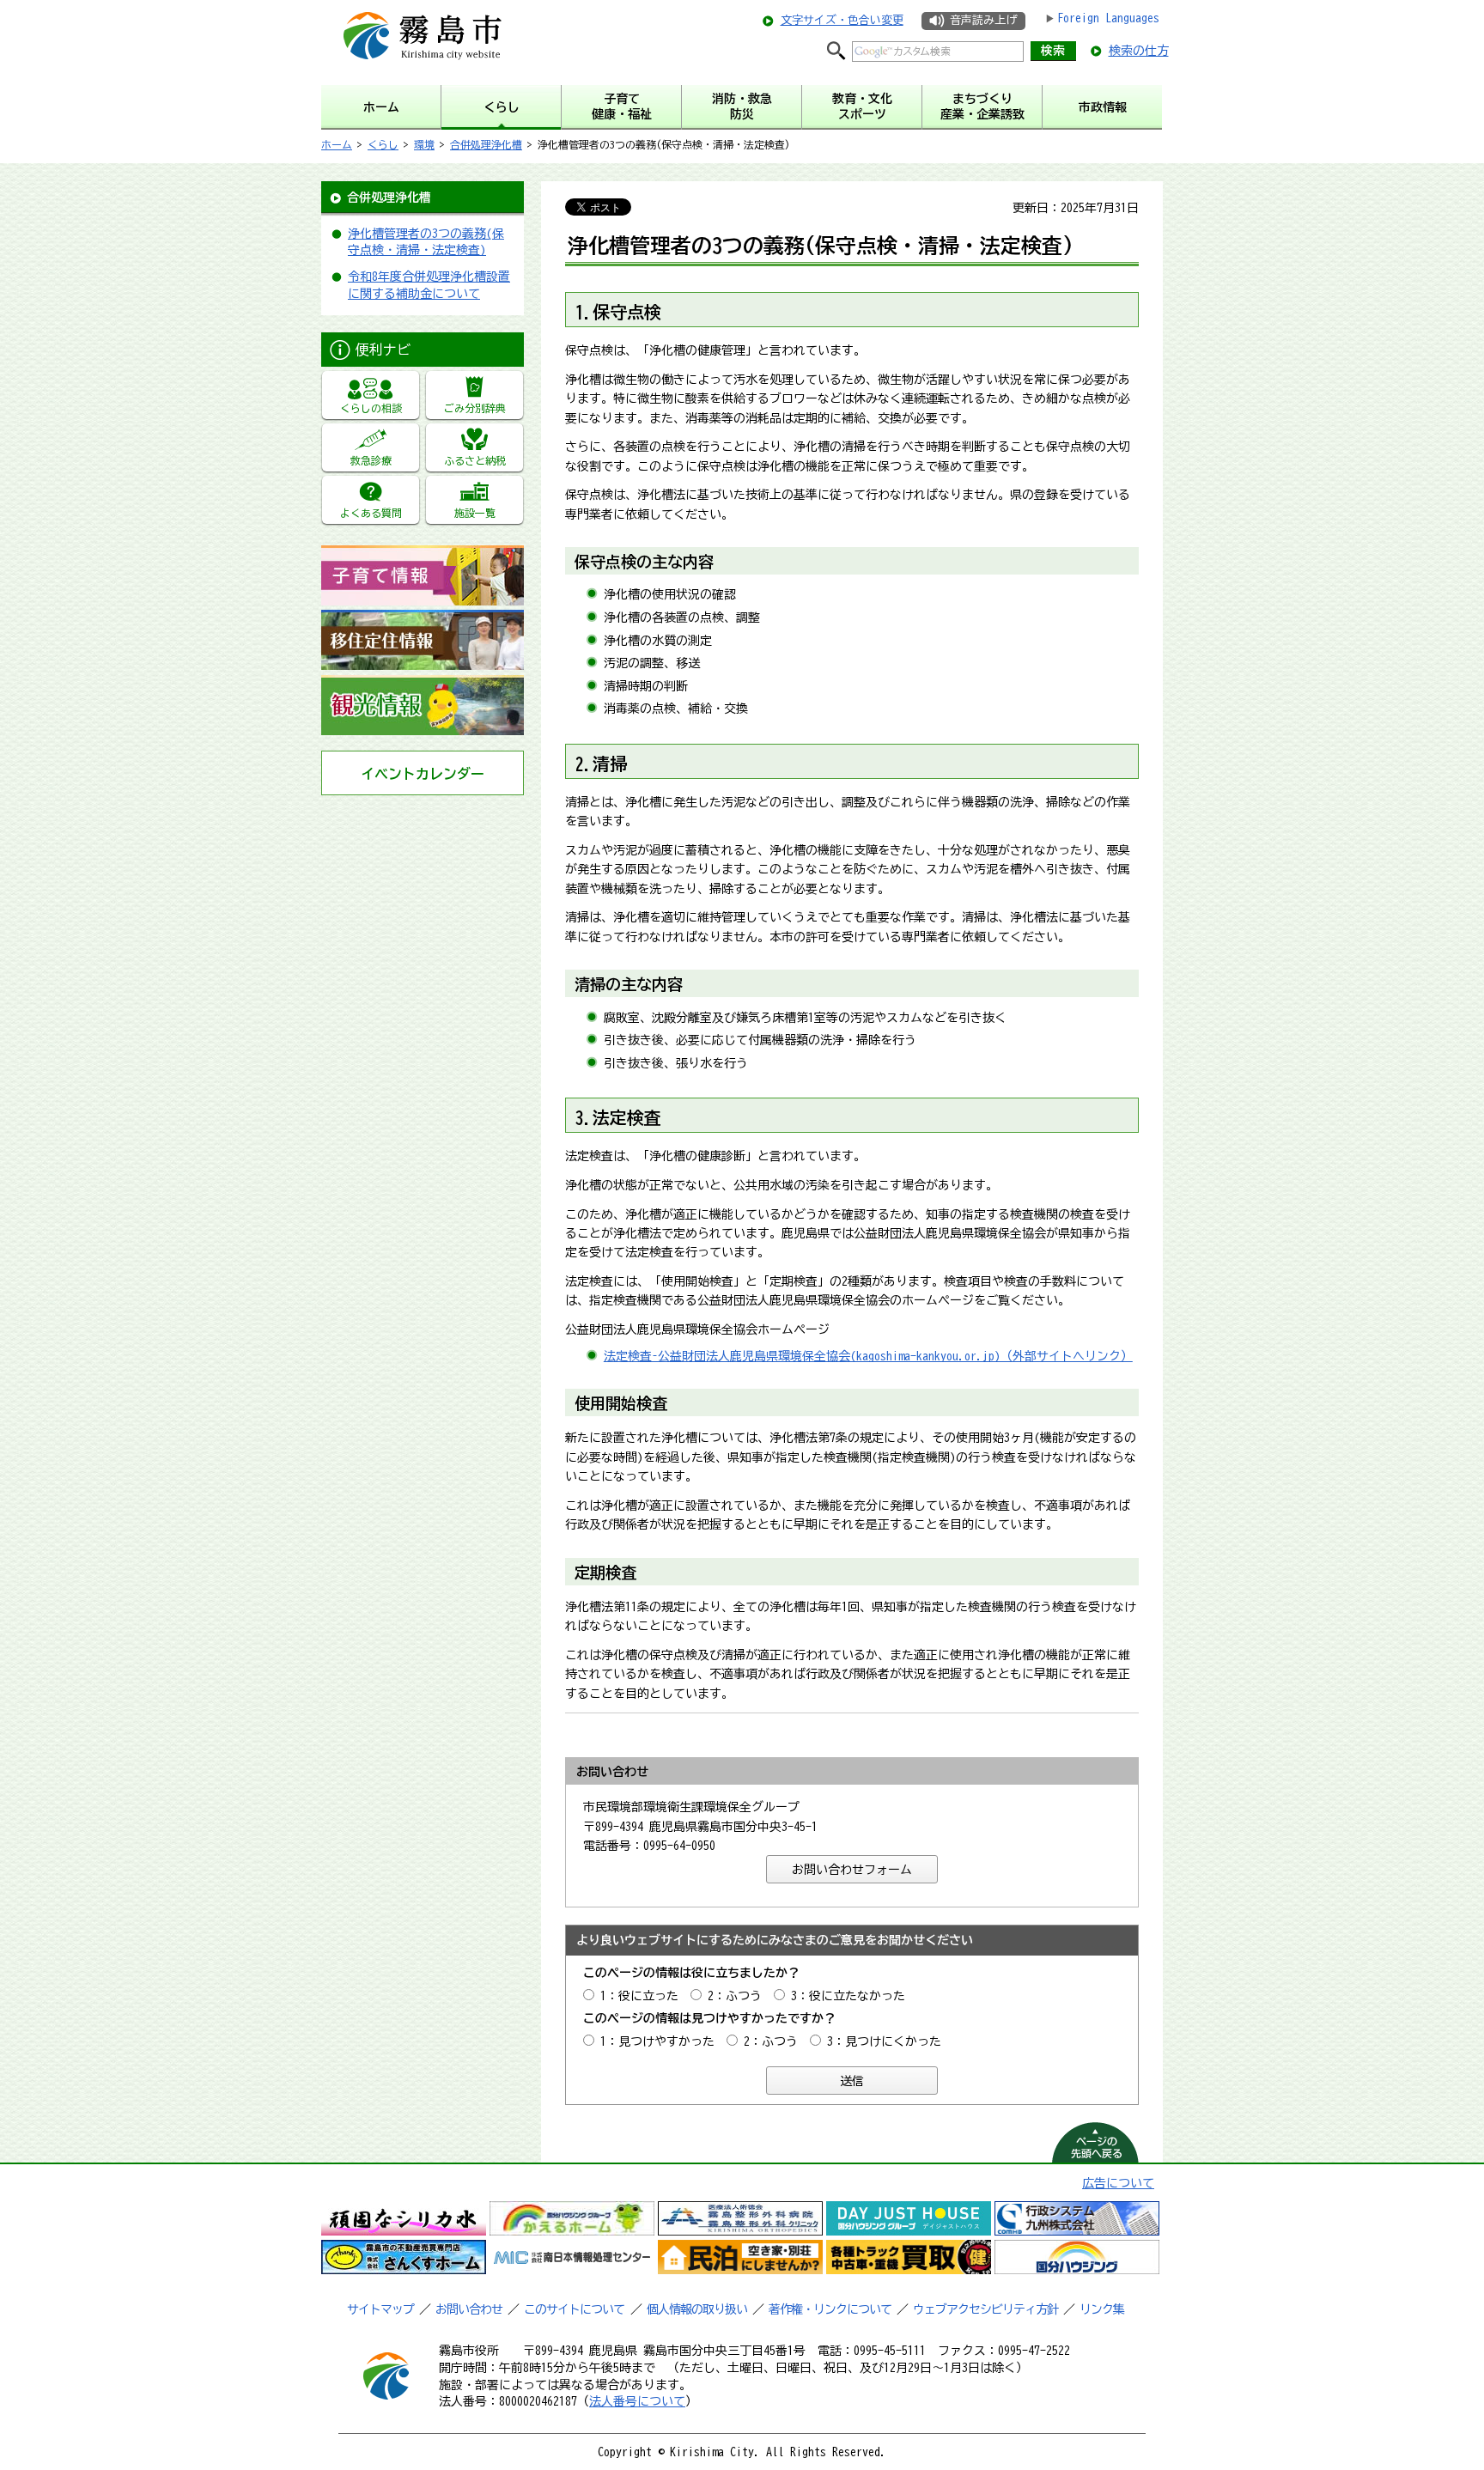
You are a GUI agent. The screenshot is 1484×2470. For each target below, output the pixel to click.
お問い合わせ (469, 2309)
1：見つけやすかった (657, 2041)
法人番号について (637, 2401)
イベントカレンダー (423, 774)
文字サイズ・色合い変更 (842, 20)
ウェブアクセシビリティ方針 (985, 2309)
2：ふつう (735, 1996)
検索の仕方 (1139, 51)
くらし (383, 144)
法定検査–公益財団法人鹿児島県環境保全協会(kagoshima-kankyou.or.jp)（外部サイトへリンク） (868, 1356)
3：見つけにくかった (884, 2041)
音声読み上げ (983, 20)
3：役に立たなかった (848, 1996)
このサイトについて (574, 2309)
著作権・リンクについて (830, 2309)
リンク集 (1102, 2309)
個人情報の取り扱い (697, 2309)
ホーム (337, 144)
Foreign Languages (1108, 18)
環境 (424, 144)
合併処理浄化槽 (486, 144)
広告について (1118, 2183)
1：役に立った (639, 1996)
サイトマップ (380, 2309)
